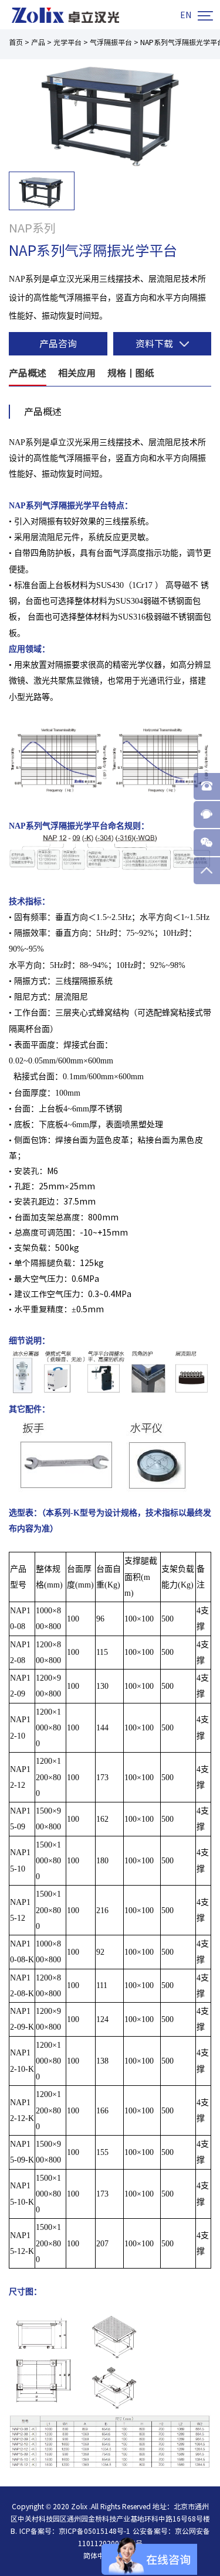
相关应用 (77, 373)
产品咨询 (58, 344)
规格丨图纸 (131, 373)
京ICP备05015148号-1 (94, 2531)
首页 (16, 42)
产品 (38, 42)
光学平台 (67, 42)
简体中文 (97, 2556)
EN (186, 15)
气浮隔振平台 (111, 42)
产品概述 (28, 373)
